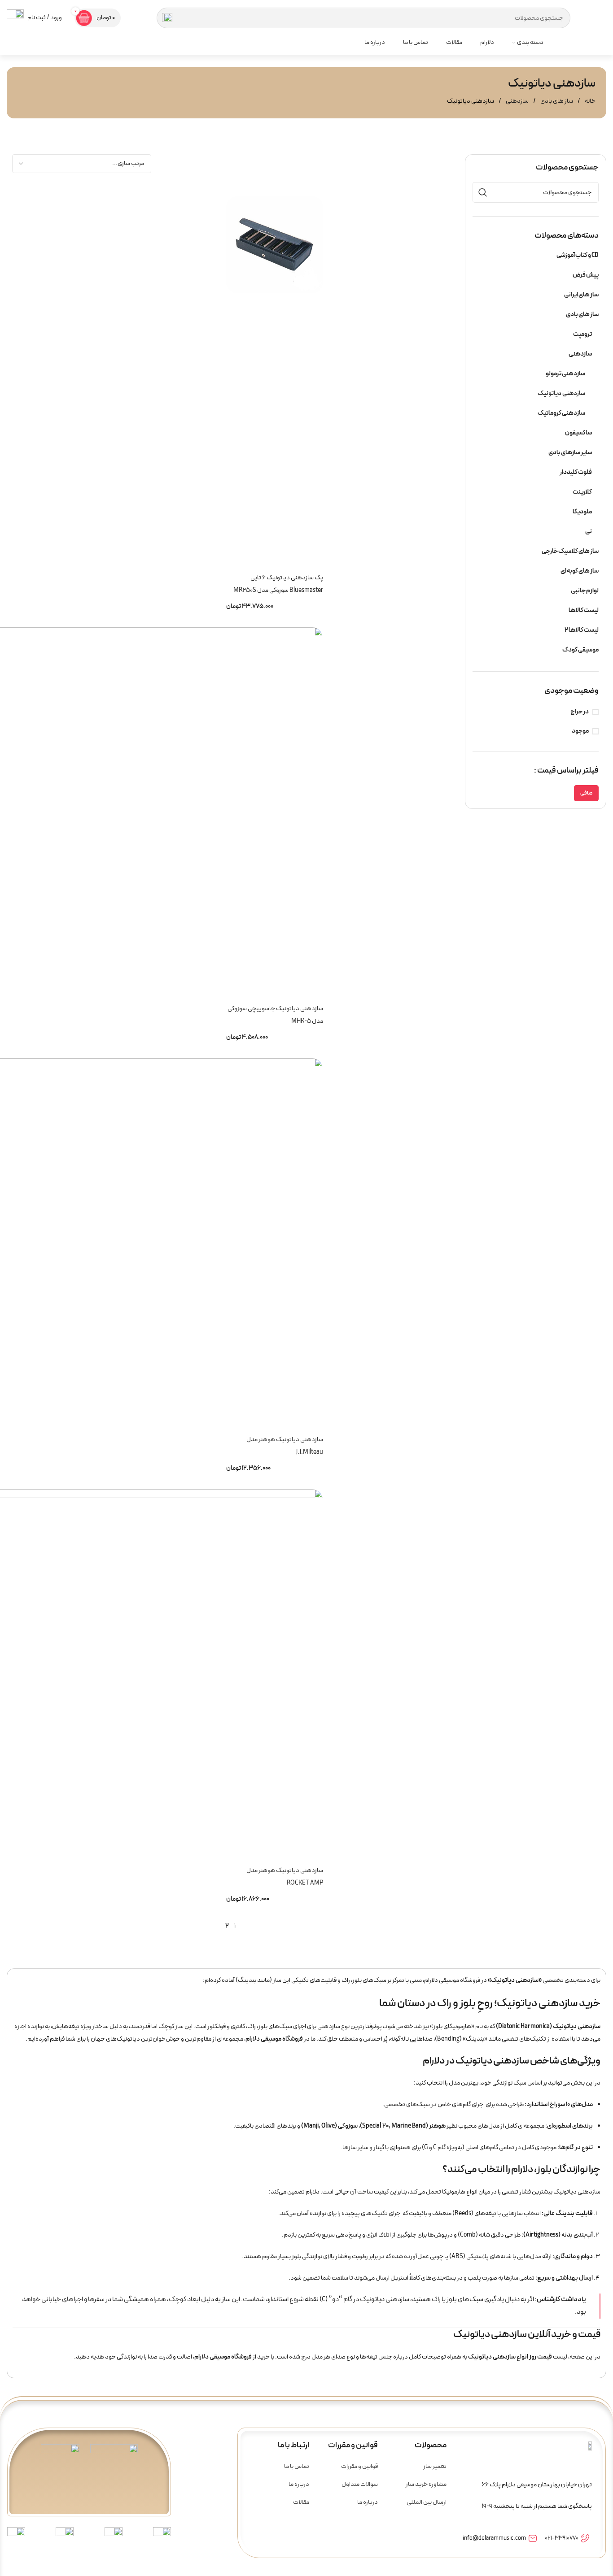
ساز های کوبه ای (580, 571)
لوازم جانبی (585, 591)
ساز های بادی (556, 101)
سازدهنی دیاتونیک (561, 393)
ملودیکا (582, 512)
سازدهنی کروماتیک (561, 413)
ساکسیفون (578, 433)
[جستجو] (167, 18)
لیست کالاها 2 (582, 630)
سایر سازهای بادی (570, 453)
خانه (590, 101)
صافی (586, 793)
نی (589, 532)
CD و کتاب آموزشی (578, 255)
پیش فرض (586, 275)
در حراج (580, 712)
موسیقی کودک (580, 650)
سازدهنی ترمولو (565, 374)
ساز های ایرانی (581, 295)
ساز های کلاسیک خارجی (570, 551)
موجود (580, 731)
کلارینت (582, 492)
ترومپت (582, 334)
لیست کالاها (584, 610)
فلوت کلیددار (576, 472)
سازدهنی (517, 101)
